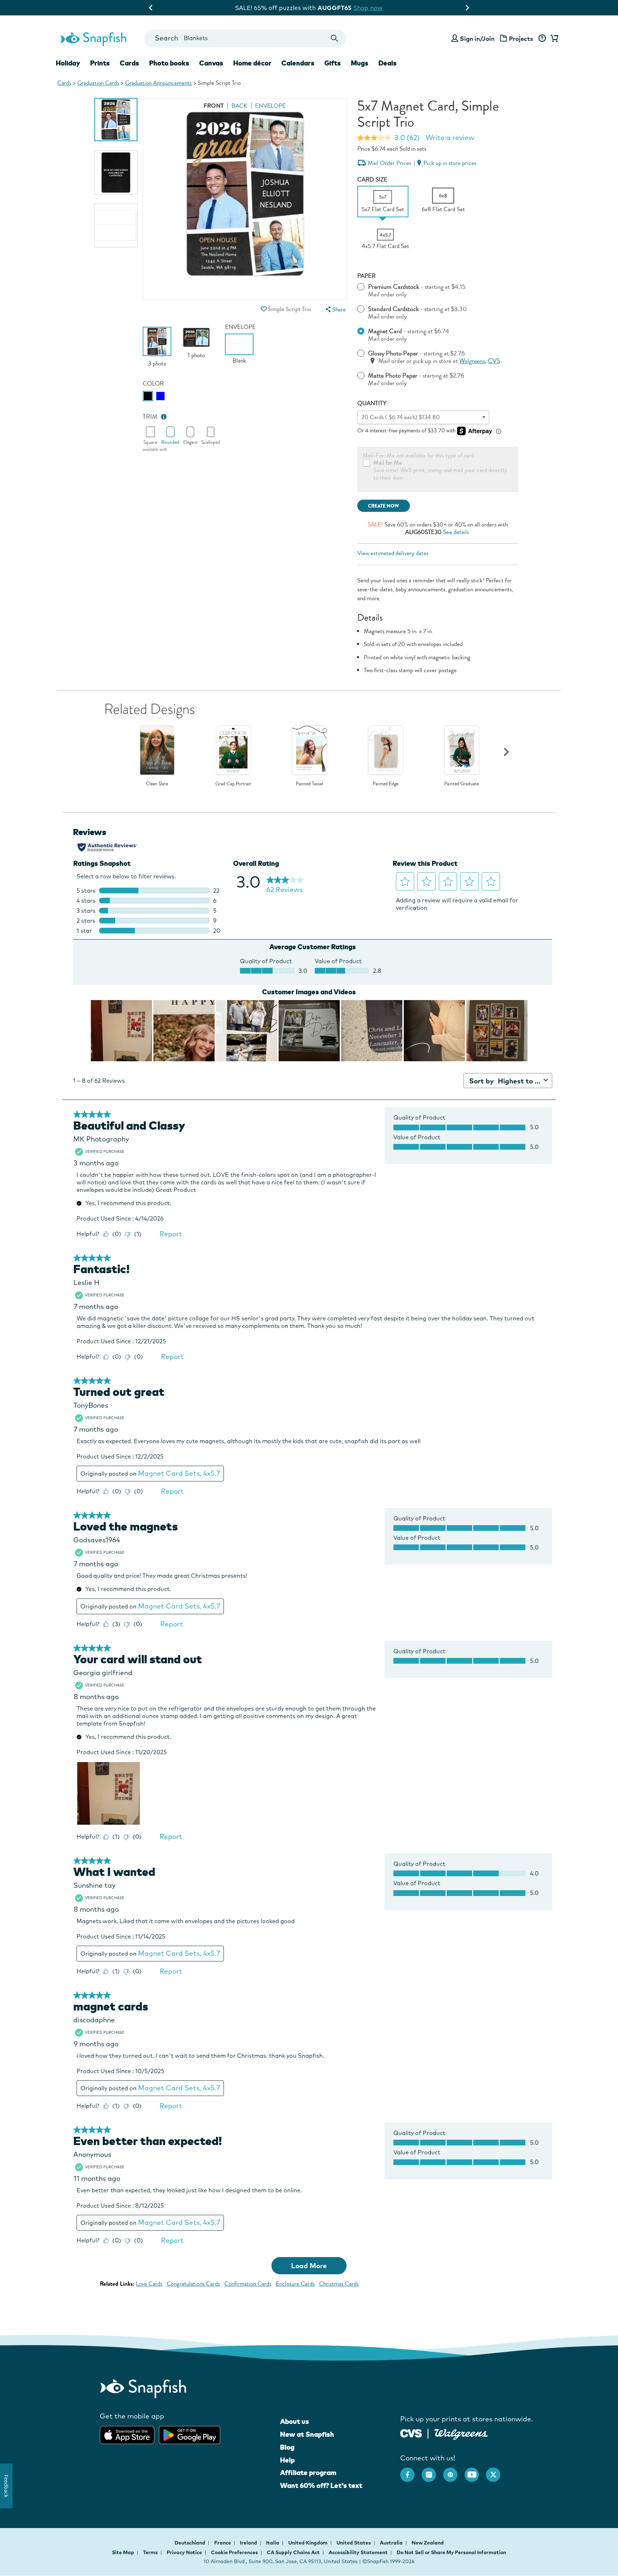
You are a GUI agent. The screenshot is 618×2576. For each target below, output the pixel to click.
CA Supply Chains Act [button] (293, 2552)
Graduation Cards (98, 83)
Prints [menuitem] (100, 63)
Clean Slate (157, 784)
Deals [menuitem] (388, 63)
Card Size (372, 180)
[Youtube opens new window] (475, 2471)
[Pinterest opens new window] (454, 2471)
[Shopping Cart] (553, 39)
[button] (264, 309)
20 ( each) (401, 417)
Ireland (249, 2543)
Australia (392, 2543)
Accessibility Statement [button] (358, 2552)
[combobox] (245, 38)
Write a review (450, 137)
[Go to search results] (335, 38)
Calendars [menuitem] (298, 63)
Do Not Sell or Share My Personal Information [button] (451, 2552)
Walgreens (472, 361)
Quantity (372, 403)
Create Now (384, 506)
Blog (287, 2447)
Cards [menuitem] (129, 63)
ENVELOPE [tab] (270, 106)
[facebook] (411, 2471)
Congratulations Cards (193, 2284)
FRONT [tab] (214, 106)
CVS (494, 361)
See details (456, 532)
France (223, 2543)
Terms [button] (150, 2552)
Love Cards (149, 2284)
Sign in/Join (477, 38)
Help (287, 2460)
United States (354, 2543)
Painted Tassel (309, 784)
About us (295, 2421)
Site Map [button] (123, 2552)
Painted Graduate (462, 784)
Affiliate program (308, 2473)
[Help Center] (542, 39)
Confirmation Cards (248, 2284)
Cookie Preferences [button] (234, 2552)
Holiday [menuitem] (68, 63)
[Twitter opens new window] (497, 2471)
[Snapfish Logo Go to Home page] (93, 38)
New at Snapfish (307, 2434)
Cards (64, 83)
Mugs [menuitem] (360, 63)
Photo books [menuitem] (169, 63)
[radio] (148, 396)
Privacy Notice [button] (184, 2552)
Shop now (369, 8)
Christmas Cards (339, 2284)
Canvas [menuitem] (211, 63)
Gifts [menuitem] (333, 63)
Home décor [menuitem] (252, 63)
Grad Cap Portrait (233, 784)
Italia (273, 2543)
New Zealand (428, 2543)
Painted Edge (386, 784)
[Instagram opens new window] (432, 2471)
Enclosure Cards (295, 2284)
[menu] (335, 309)
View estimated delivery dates (393, 553)
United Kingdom (308, 2543)
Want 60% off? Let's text (321, 2485)
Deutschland (190, 2543)
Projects (521, 38)
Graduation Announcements (158, 83)
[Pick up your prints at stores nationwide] (411, 2432)
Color (153, 384)
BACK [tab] (239, 106)
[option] (116, 120)
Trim (150, 417)
